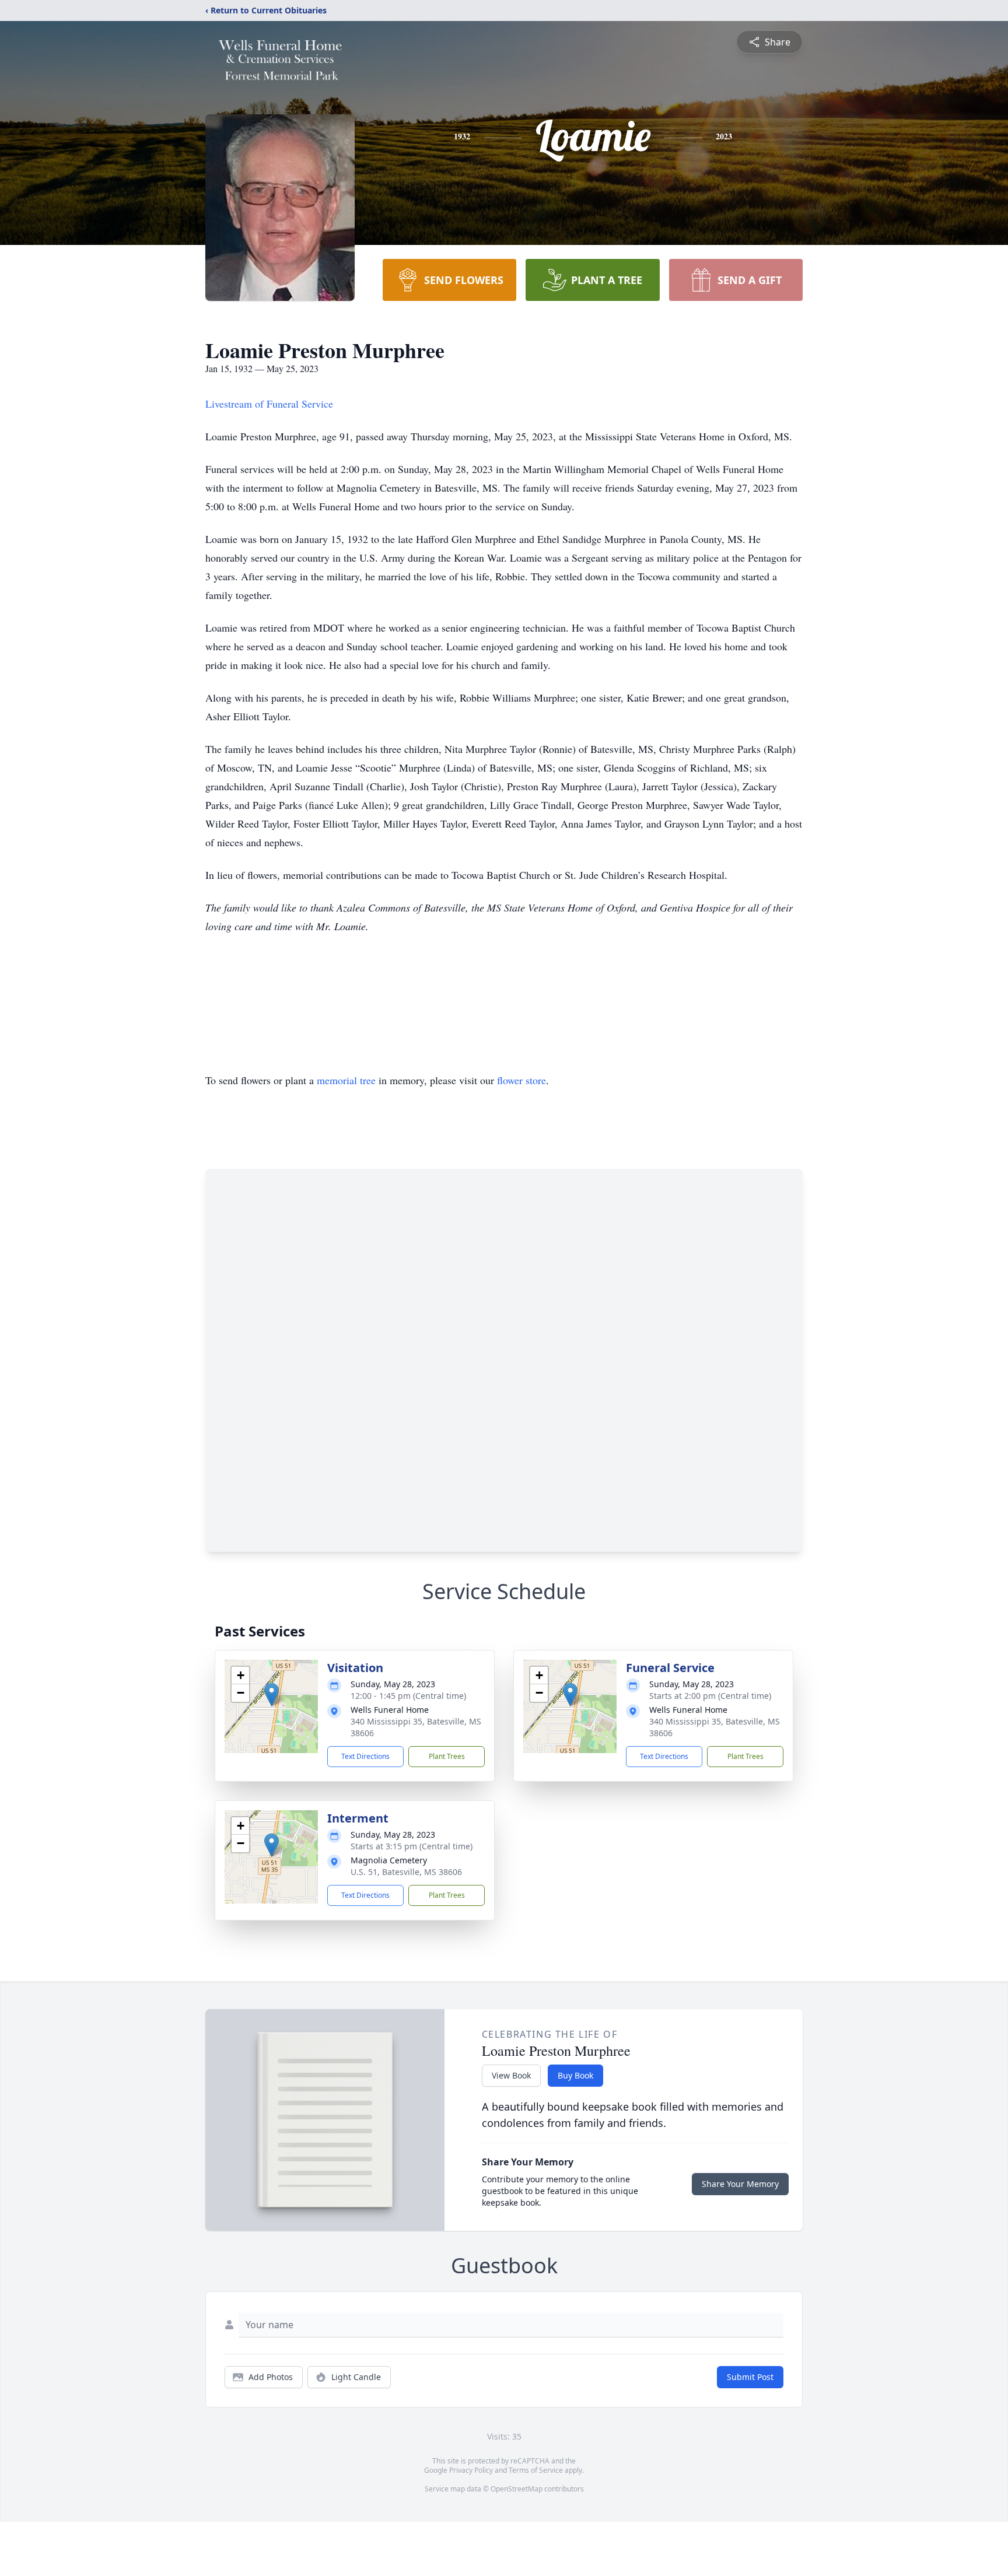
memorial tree (346, 1080)
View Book (511, 2075)
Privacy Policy (471, 2470)
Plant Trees (447, 1756)
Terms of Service (536, 2470)
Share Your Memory (740, 2184)
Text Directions (365, 1756)
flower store (521, 1080)
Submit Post (750, 2377)
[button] (272, 1694)
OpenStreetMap (517, 2489)
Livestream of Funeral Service (269, 404)
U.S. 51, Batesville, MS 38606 (406, 1872)
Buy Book (575, 2075)
